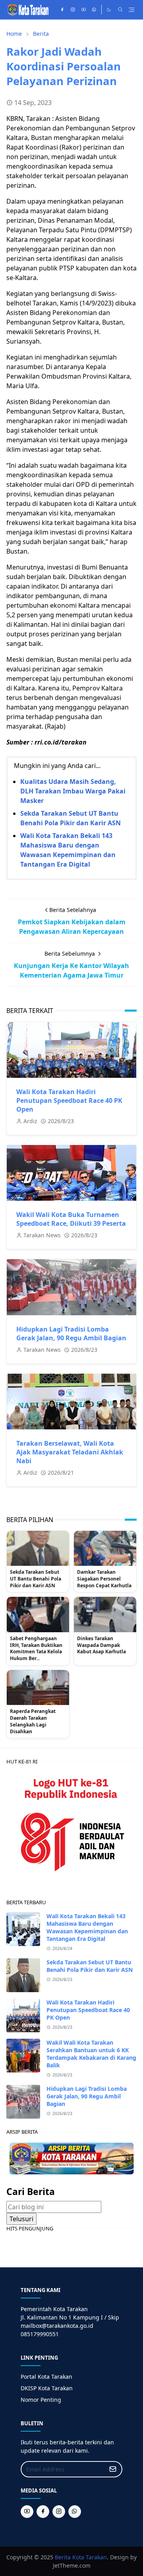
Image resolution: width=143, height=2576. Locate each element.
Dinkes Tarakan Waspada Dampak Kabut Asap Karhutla (101, 1645)
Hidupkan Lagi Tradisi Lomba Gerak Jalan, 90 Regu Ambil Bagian (71, 1334)
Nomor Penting (41, 2400)
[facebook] (62, 10)
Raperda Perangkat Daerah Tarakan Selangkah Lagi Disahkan (33, 1721)
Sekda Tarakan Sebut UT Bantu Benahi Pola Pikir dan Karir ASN (36, 1579)
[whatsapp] (94, 10)
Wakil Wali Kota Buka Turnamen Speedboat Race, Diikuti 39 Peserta (71, 1219)
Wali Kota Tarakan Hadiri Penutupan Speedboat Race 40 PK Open (69, 1100)
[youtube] (84, 10)
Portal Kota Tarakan (46, 2377)
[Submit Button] (113, 2469)
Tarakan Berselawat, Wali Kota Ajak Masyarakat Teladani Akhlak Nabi (70, 1452)
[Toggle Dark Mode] (109, 10)
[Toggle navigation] (131, 10)
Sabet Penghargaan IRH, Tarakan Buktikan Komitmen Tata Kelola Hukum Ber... (36, 1649)
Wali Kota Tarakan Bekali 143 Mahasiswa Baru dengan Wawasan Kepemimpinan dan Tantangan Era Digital (87, 1927)
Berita (63, 2557)
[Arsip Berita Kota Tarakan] (71, 2158)
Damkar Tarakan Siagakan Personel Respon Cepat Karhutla (104, 1579)
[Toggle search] (120, 10)
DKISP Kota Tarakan (47, 2388)
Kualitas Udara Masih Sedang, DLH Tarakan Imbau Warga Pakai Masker (73, 791)
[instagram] (73, 10)
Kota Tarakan (90, 2557)
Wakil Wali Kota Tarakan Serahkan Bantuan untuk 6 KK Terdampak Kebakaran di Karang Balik (91, 2054)
